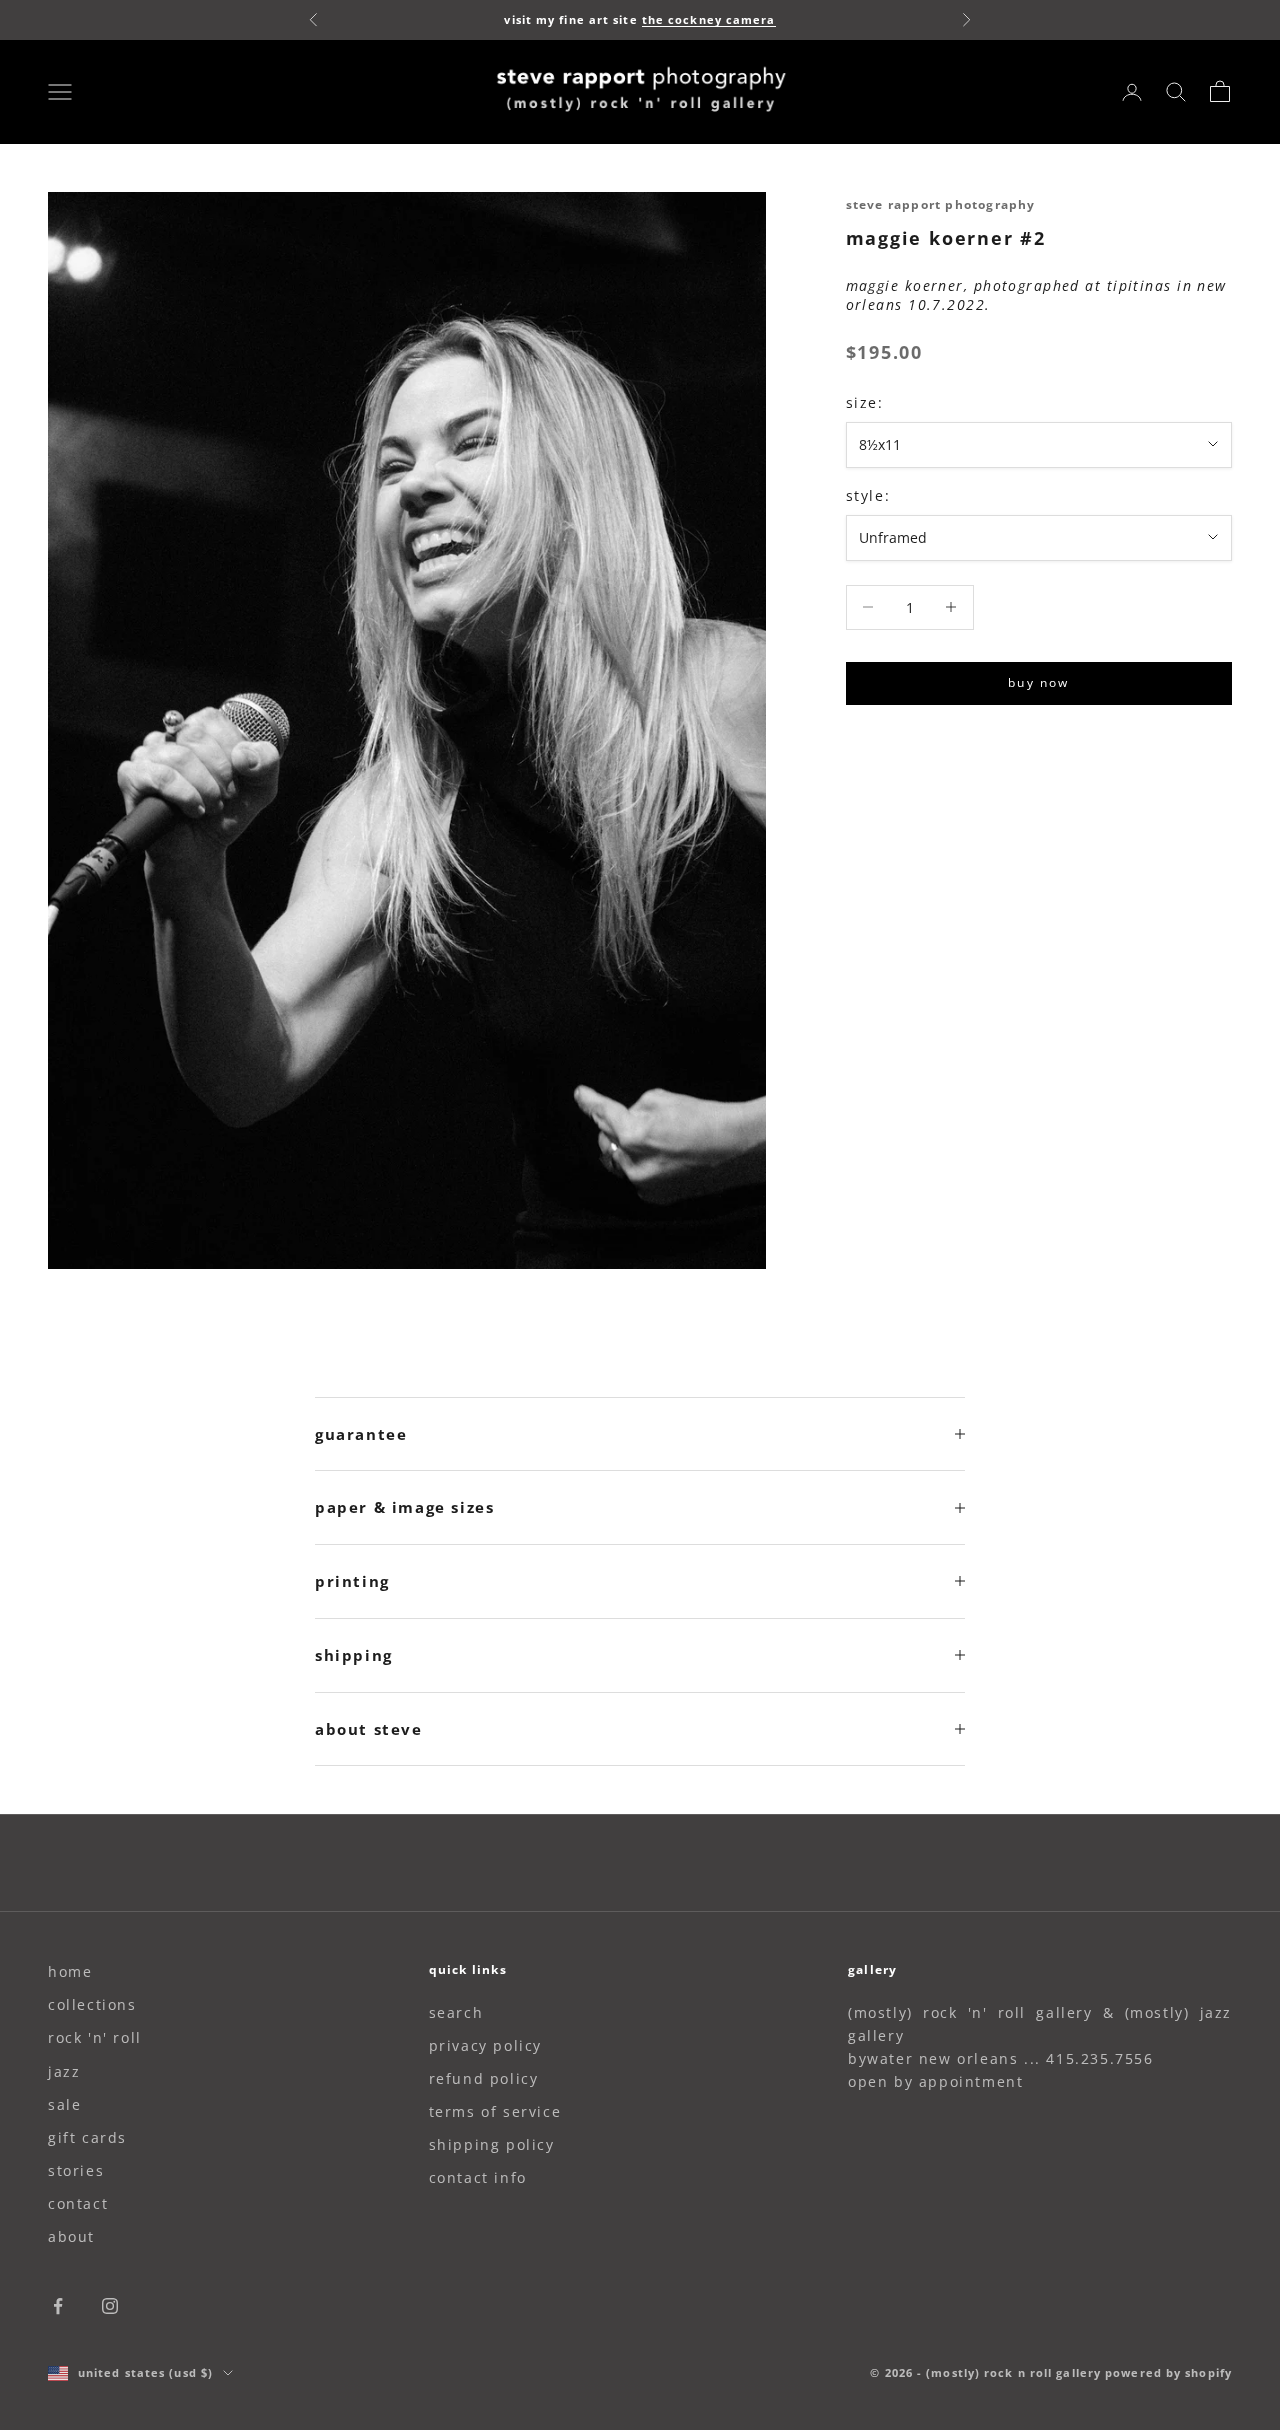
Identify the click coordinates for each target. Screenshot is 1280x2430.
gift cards (87, 2137)
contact (78, 2203)
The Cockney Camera (709, 19)
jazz (64, 2071)
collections (92, 2004)
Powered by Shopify (1168, 2372)
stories (76, 2170)
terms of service (495, 2111)
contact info (478, 2177)
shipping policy (492, 2144)
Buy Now (1038, 682)
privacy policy (485, 2045)
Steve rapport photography (941, 204)
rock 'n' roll (95, 2037)
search (456, 2012)
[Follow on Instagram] (110, 2306)
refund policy (484, 2078)
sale (64, 2104)
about (71, 2236)
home (70, 1971)
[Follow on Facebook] (58, 2306)
